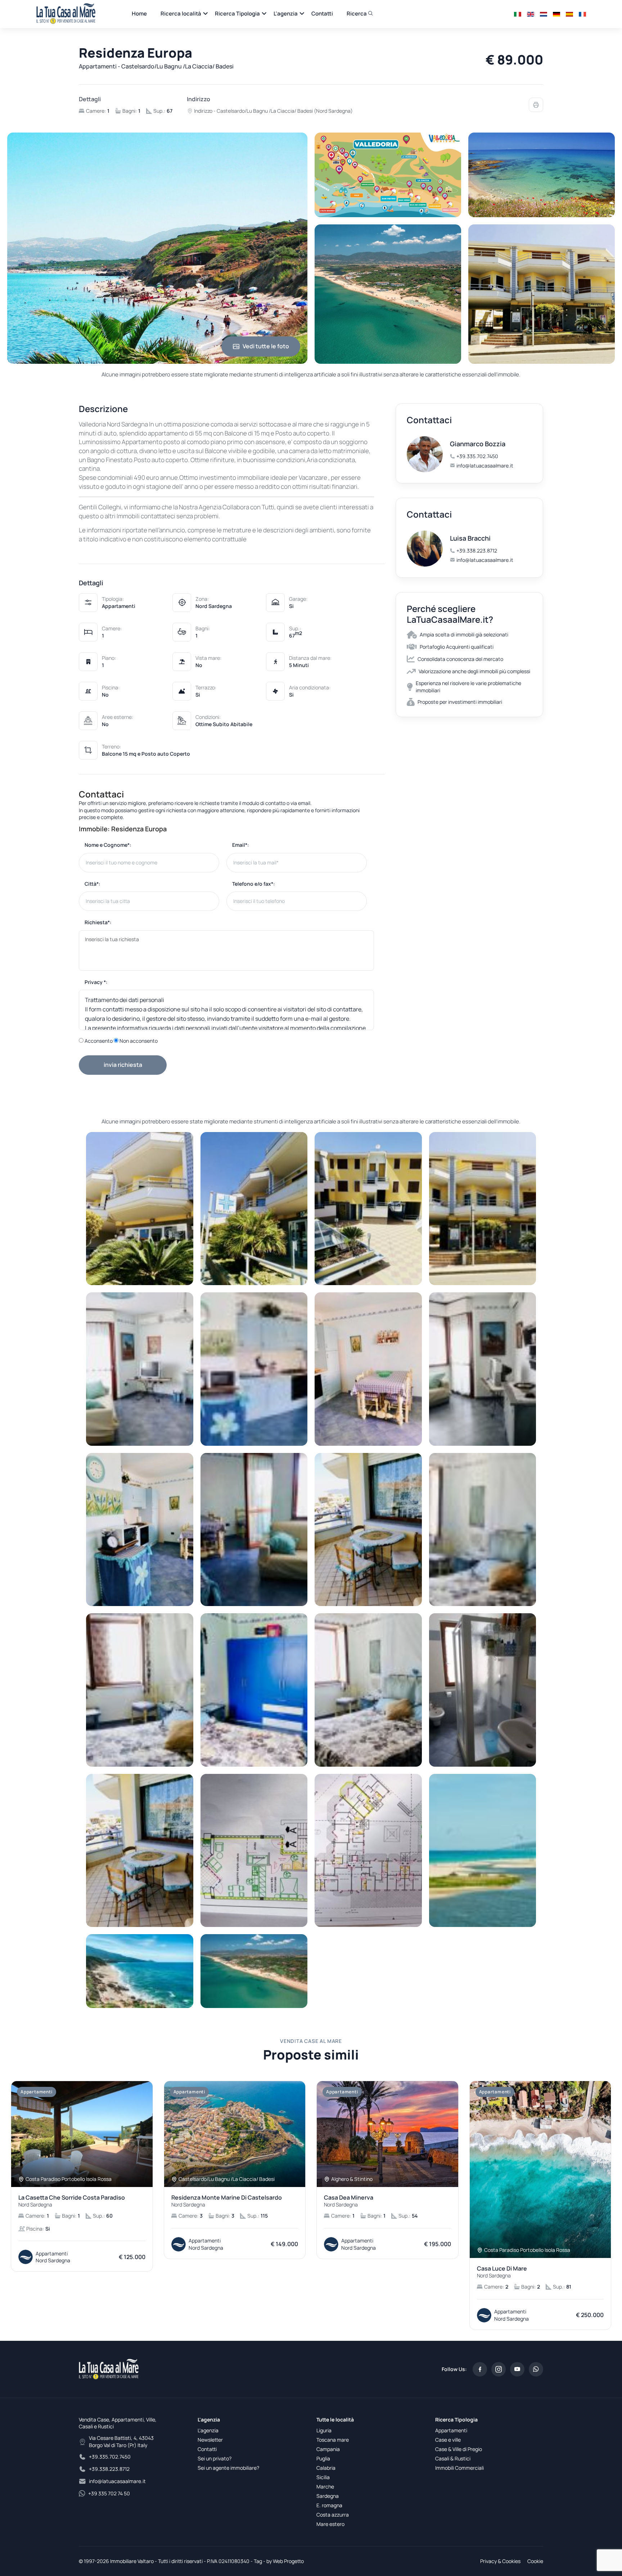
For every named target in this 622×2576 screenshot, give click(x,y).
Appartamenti (451, 2430)
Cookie (535, 2561)
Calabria (326, 2468)
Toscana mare (333, 2440)
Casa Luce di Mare (502, 2272)
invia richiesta (123, 1065)
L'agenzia (286, 14)
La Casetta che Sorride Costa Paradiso (72, 2201)
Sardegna (328, 2496)
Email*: (241, 845)
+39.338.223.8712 (477, 551)
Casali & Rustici (453, 2458)
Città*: (93, 884)
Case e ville (448, 2440)
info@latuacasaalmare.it (485, 466)
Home (139, 14)
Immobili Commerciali (459, 2468)
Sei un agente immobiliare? (228, 2468)
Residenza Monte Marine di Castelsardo (227, 2201)
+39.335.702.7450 (477, 456)
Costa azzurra (333, 2515)
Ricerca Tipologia (237, 14)
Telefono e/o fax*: (254, 884)
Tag (258, 2561)
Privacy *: (96, 982)
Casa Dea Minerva (349, 2201)
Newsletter (210, 2440)
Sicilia (323, 2477)
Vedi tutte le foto (266, 346)
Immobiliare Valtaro (132, 2561)
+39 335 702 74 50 (109, 2493)
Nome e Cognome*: (108, 845)
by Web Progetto (285, 2561)
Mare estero (330, 2524)
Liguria (324, 2430)
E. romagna (329, 2505)
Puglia (323, 2458)
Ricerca (357, 14)
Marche (325, 2486)
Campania (328, 2449)
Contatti (322, 14)
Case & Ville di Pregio (459, 2449)
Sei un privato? (215, 2458)
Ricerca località (181, 14)
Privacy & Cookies (500, 2561)
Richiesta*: (98, 922)
